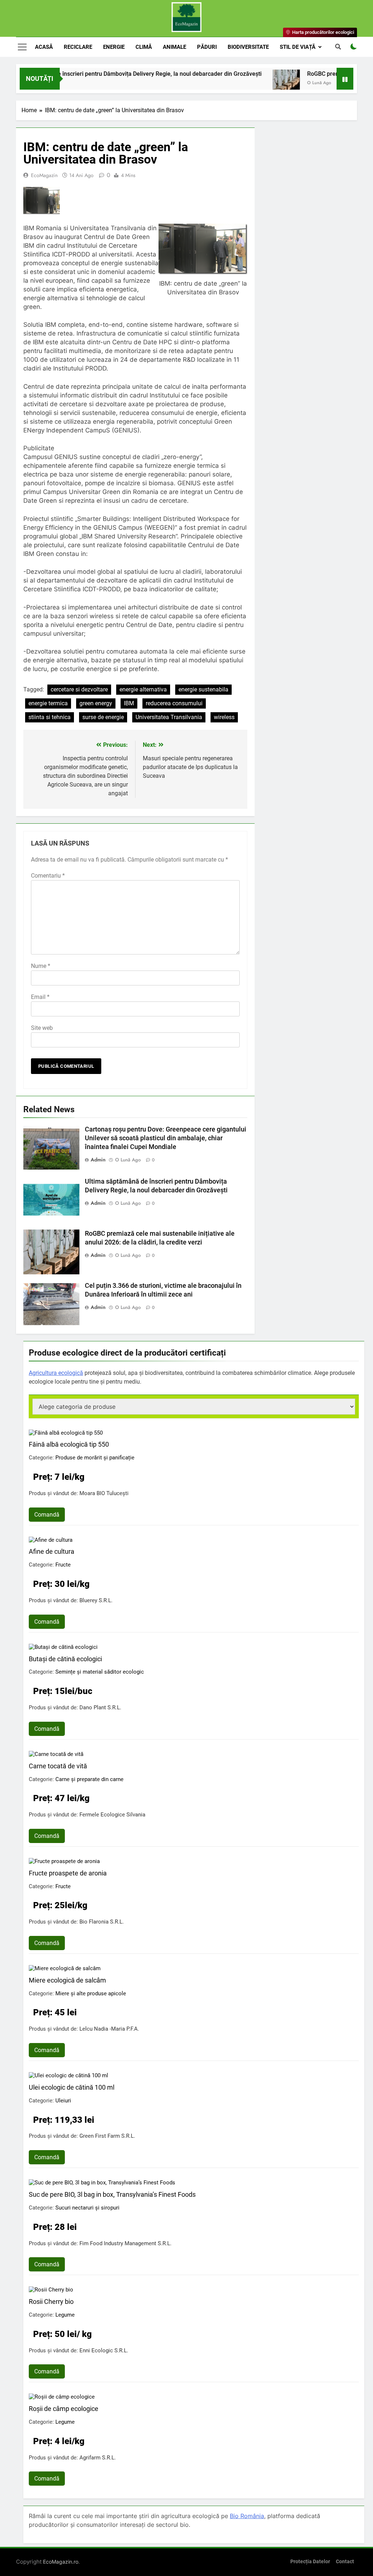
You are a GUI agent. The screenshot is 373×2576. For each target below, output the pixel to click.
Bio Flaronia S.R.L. (102, 1922)
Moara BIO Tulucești (104, 1493)
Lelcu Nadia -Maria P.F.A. (109, 2029)
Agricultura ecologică (56, 1373)
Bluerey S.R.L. (96, 1600)
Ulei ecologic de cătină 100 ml (72, 2087)
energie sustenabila (203, 689)
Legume (65, 2315)
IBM (129, 703)
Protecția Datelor (310, 2562)
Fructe (63, 1565)
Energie (114, 47)
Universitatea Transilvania (169, 717)
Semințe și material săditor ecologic (100, 1672)
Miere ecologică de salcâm (67, 1980)
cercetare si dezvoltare (79, 689)
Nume (41, 966)
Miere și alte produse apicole (91, 1993)
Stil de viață (298, 47)
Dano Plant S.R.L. (100, 1707)
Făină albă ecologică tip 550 (69, 1444)
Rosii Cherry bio (51, 2301)
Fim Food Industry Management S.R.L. (125, 2243)
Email (40, 997)
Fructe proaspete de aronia (68, 1873)
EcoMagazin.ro (61, 2562)
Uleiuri (63, 2101)
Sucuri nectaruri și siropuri (87, 2208)
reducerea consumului (174, 703)
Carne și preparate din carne (89, 1779)
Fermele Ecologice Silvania (112, 1815)
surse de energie (103, 717)
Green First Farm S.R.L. (107, 2136)
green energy (96, 703)
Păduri (207, 47)
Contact (345, 2562)
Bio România (247, 2516)
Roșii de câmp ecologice (64, 2409)
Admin (98, 1160)
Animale (174, 47)
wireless (224, 717)
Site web (42, 1028)
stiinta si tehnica (50, 717)
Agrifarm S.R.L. (98, 2458)
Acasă (44, 47)
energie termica (48, 703)
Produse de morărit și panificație (95, 1458)
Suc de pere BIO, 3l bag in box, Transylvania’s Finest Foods (112, 2194)
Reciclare (78, 47)
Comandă (47, 1515)
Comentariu (48, 876)
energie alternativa (143, 689)
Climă (144, 47)
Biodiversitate (248, 47)
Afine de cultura (52, 1551)
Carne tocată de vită (58, 1766)
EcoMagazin (44, 175)
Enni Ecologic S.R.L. (104, 2350)
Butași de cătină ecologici (65, 1659)
